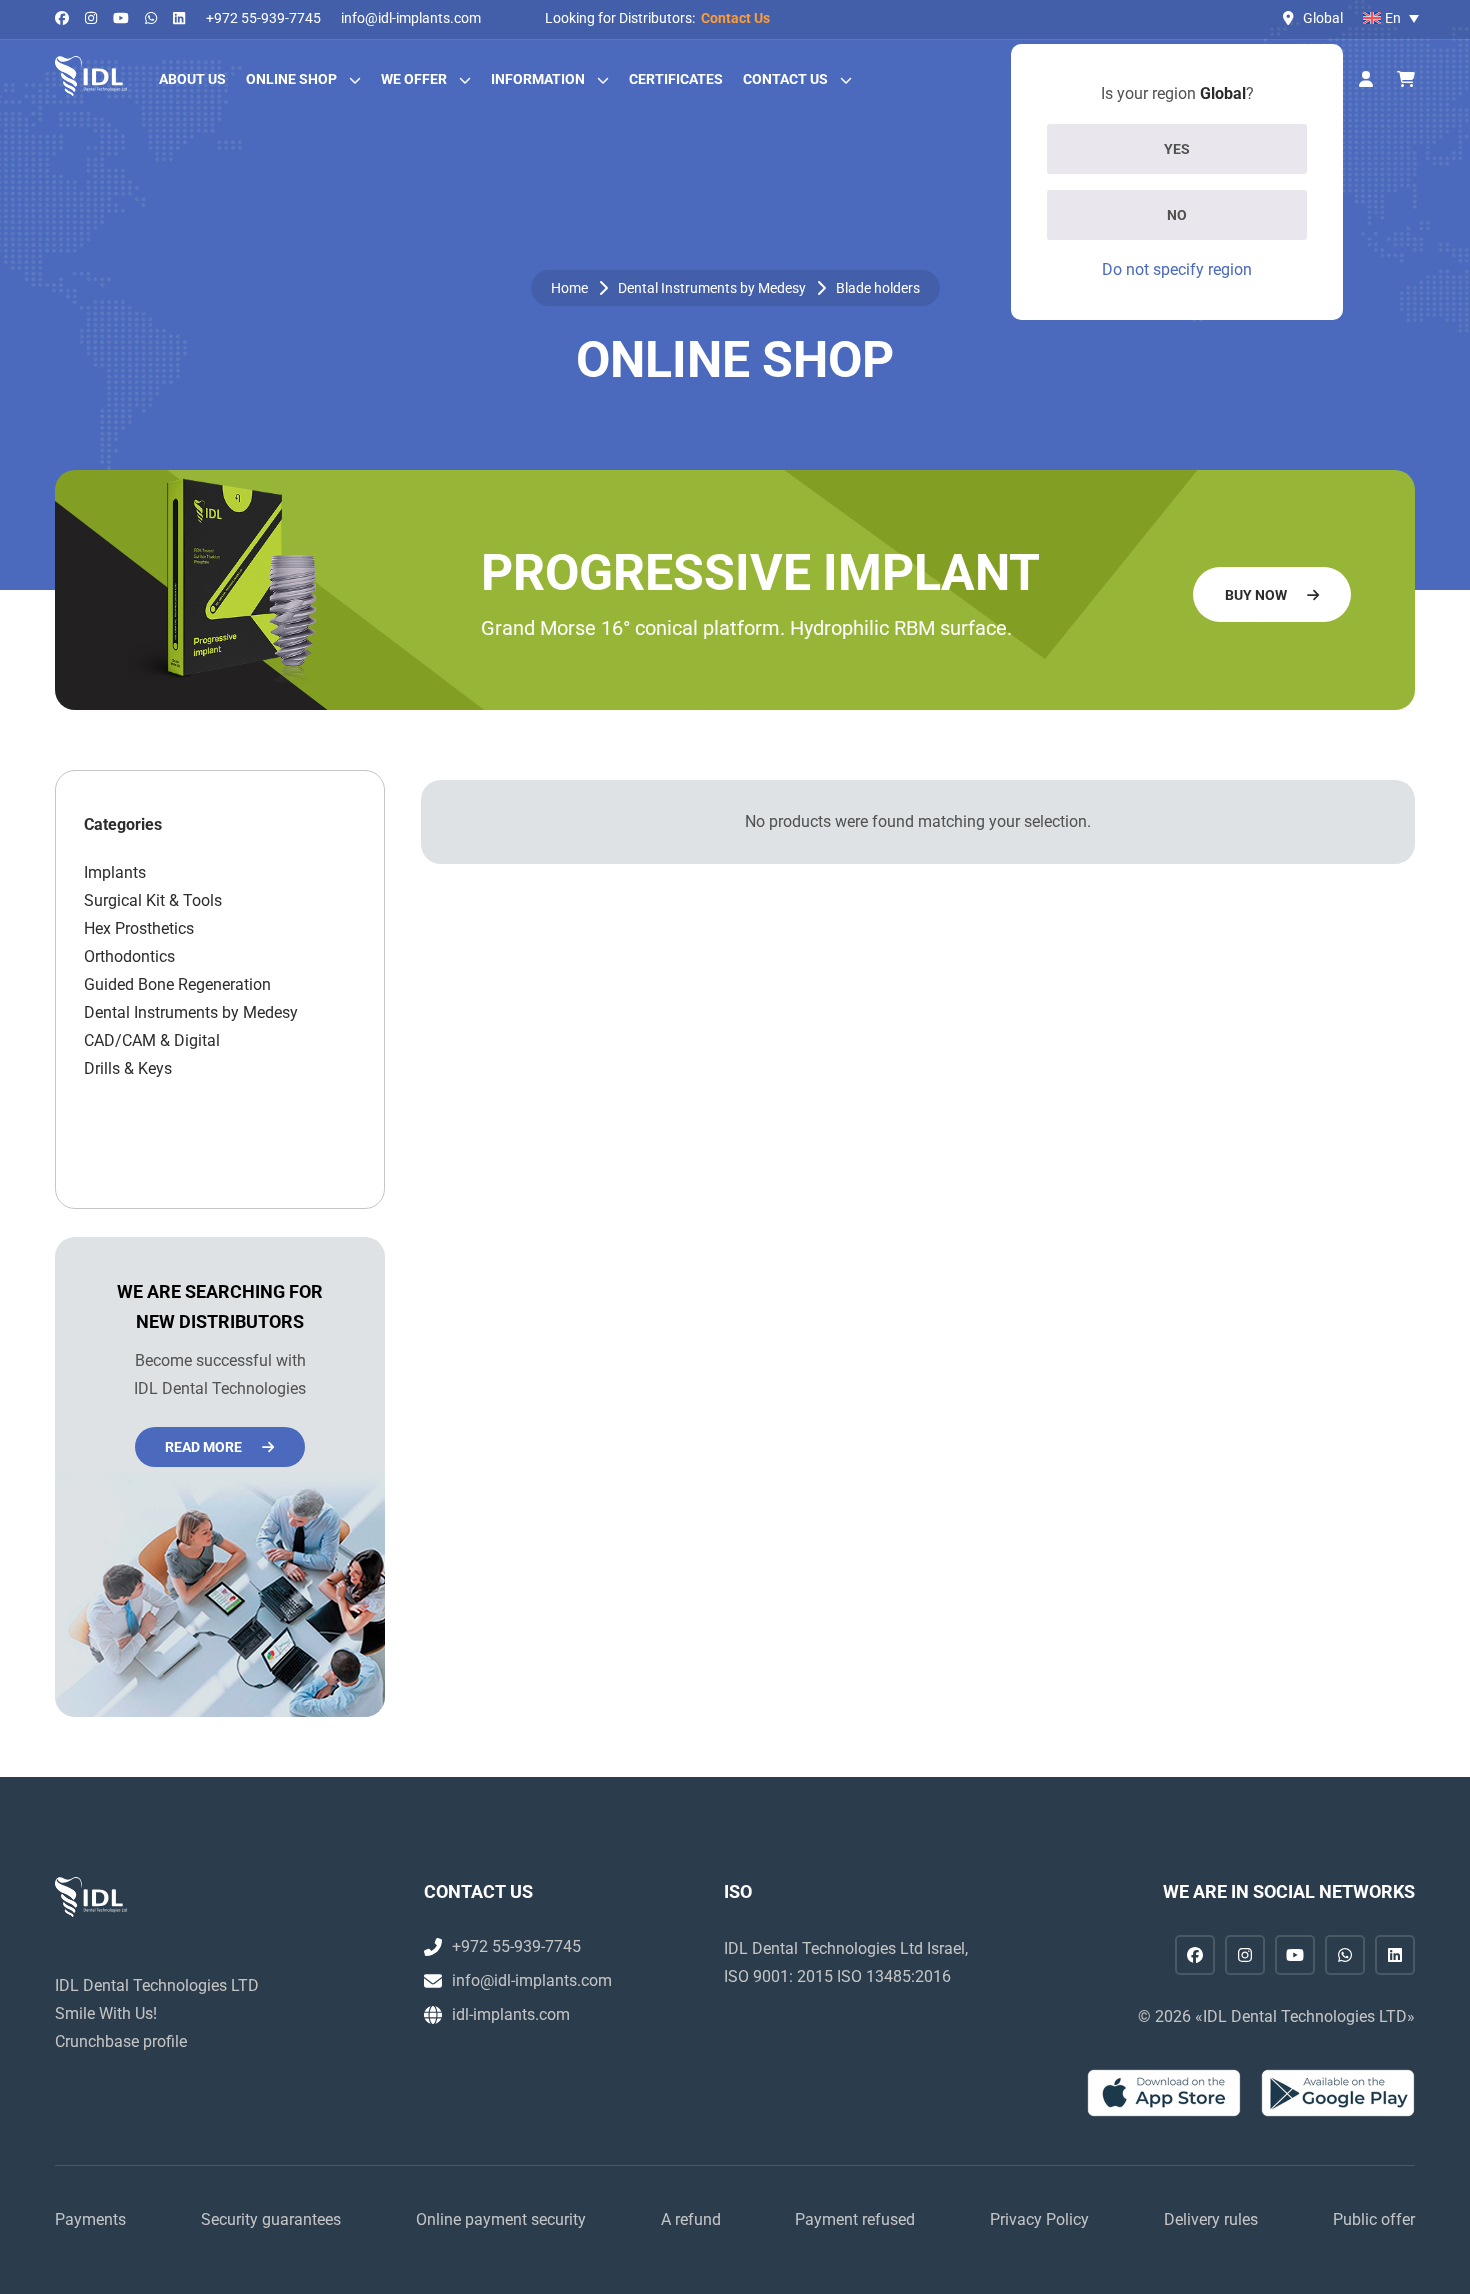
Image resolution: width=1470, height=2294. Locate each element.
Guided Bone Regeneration (177, 984)
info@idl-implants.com (411, 18)
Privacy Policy (1039, 2219)
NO (1177, 215)
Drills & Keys (128, 1068)
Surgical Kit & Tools (153, 900)
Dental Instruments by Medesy (712, 288)
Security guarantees (271, 2219)
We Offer (414, 79)
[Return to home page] (91, 76)
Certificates (676, 79)
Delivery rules (1211, 2219)
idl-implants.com (511, 2014)
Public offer (1374, 2219)
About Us (192, 79)
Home (569, 288)
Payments (90, 2219)
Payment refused (855, 2219)
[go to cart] (1406, 80)
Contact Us (735, 18)
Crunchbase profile (121, 2041)
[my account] (1366, 80)
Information (538, 79)
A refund (691, 2219)
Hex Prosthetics (139, 928)
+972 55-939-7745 (263, 18)
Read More (203, 1447)
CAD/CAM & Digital (152, 1040)
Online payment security (501, 2219)
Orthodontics (129, 956)
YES (1177, 149)
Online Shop (291, 79)
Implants (115, 872)
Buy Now (1256, 595)
